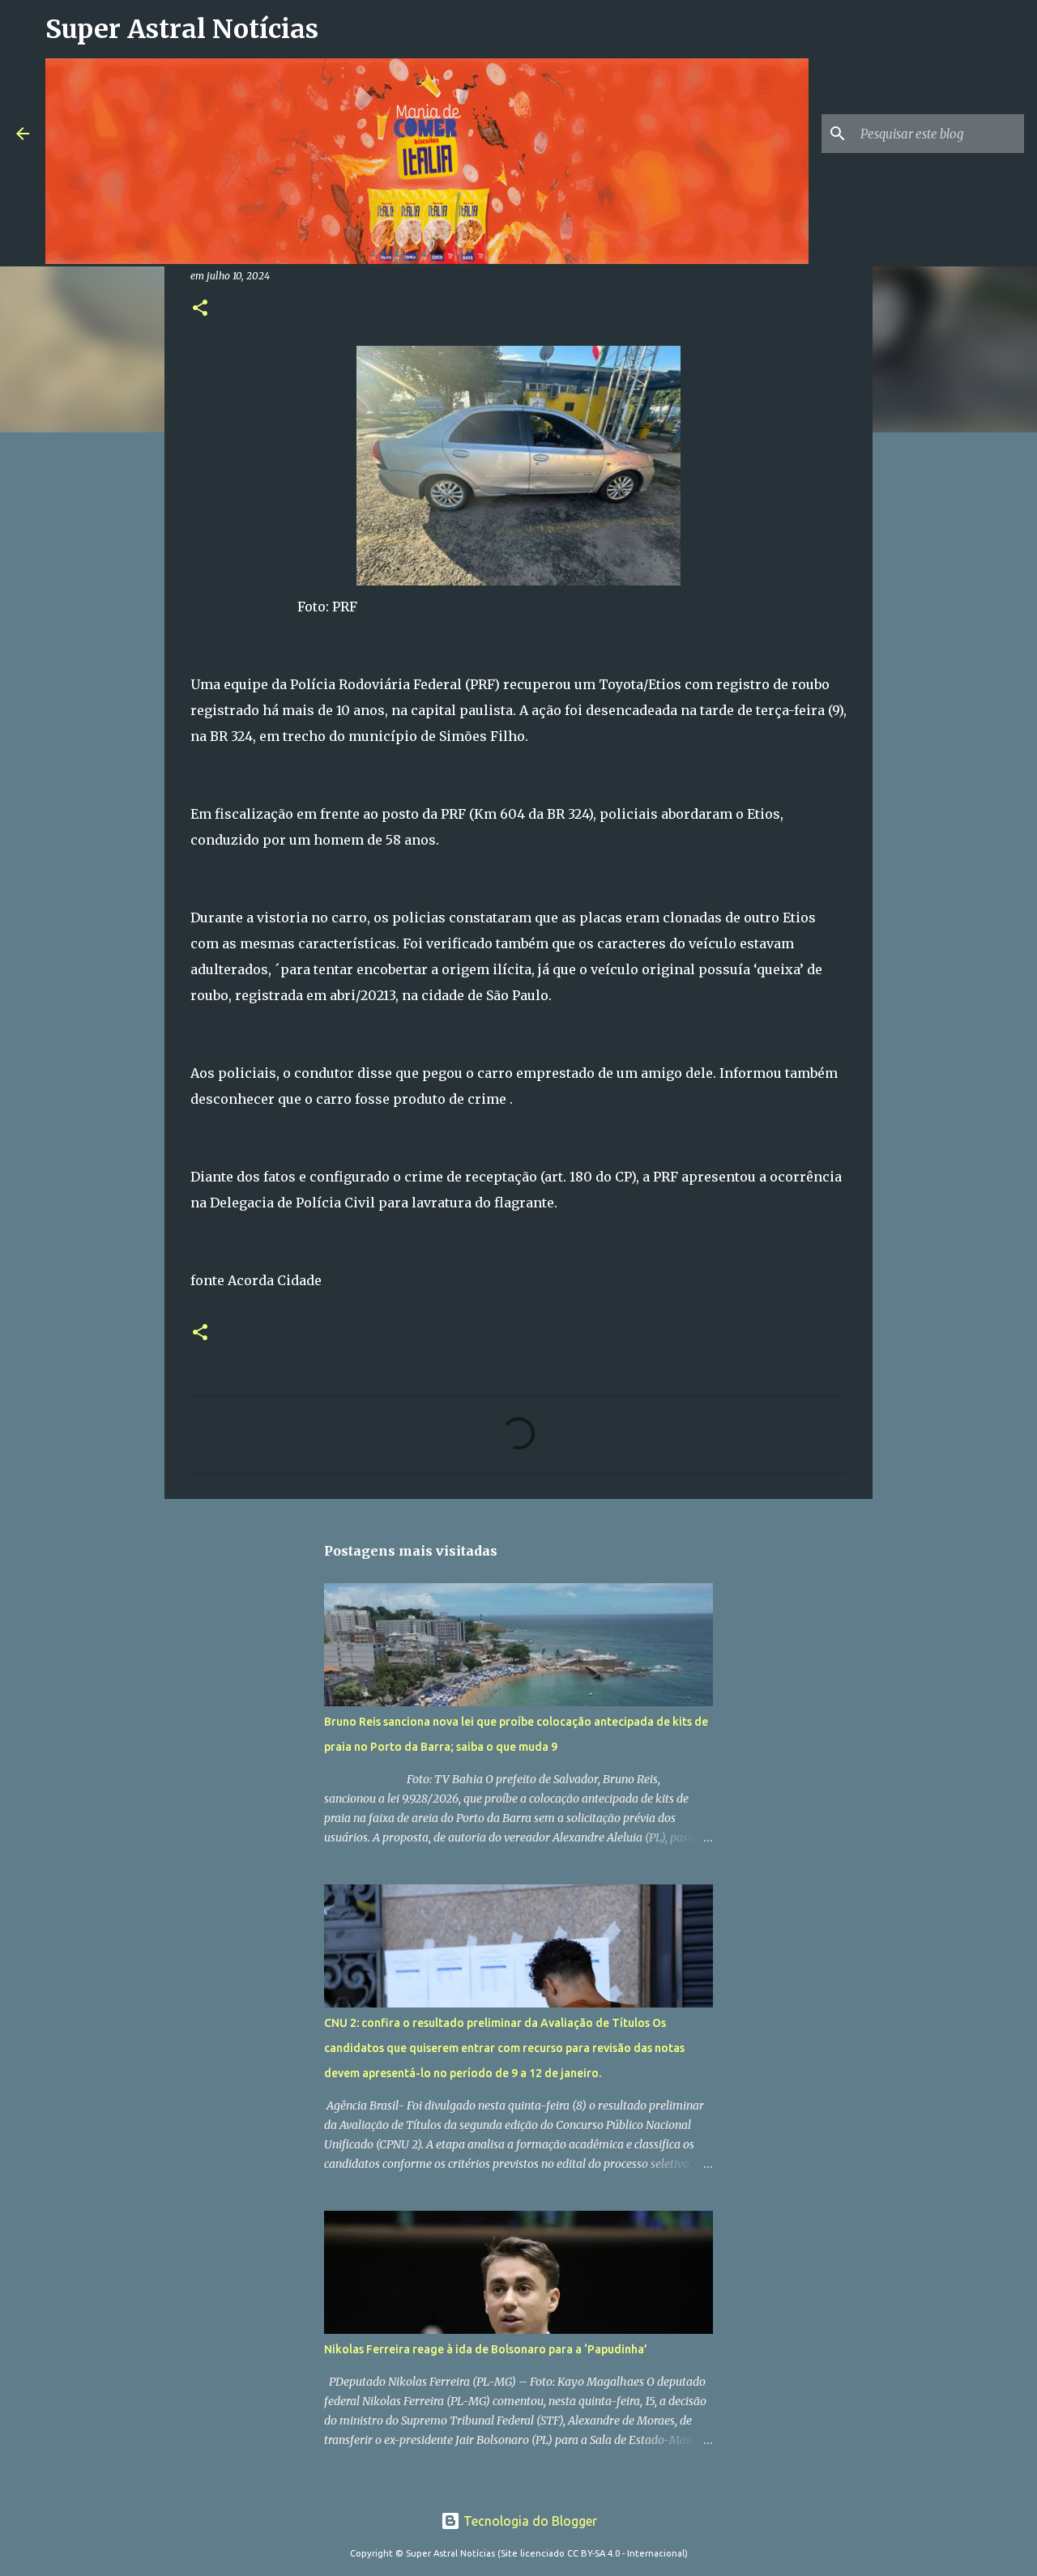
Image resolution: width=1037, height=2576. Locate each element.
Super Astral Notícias (182, 29)
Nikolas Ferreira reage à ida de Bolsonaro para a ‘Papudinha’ (486, 2349)
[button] (200, 309)
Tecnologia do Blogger (529, 2521)
